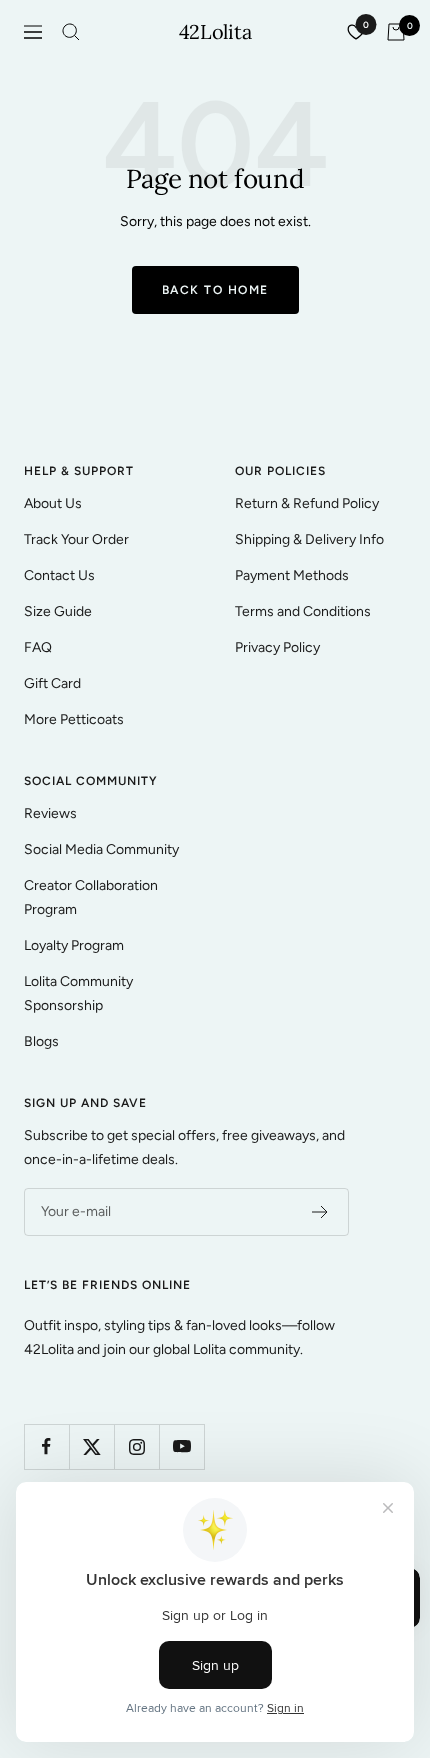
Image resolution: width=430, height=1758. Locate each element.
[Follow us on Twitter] (91, 1446)
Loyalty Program (74, 945)
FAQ (38, 647)
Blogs (41, 1041)
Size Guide (58, 611)
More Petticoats (74, 719)
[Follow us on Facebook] (46, 1446)
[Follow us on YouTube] (181, 1446)
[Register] (320, 1212)
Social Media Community (101, 849)
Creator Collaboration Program (91, 897)
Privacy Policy (277, 647)
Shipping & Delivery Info (309, 539)
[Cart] (396, 32)
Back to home (215, 290)
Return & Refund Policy (307, 503)
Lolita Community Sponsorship (78, 993)
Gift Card (52, 683)
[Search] (71, 32)
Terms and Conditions (303, 611)
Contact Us (59, 575)
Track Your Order (76, 539)
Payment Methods (292, 575)
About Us (53, 503)
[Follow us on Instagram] (136, 1446)
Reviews (50, 813)
